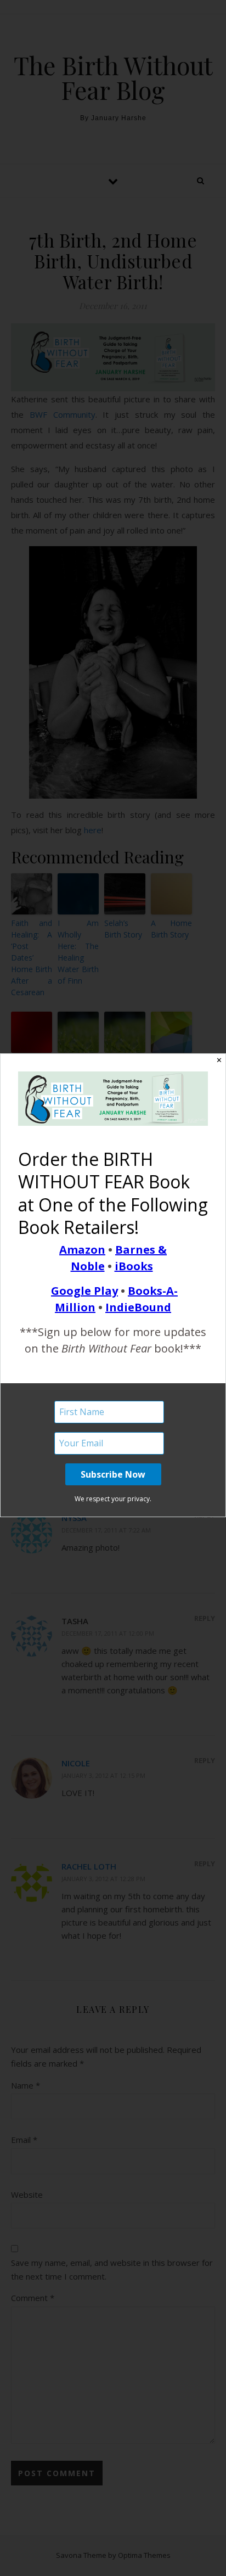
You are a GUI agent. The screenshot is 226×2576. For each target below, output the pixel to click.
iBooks (134, 1266)
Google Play (84, 1291)
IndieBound (138, 1307)
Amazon (82, 1250)
